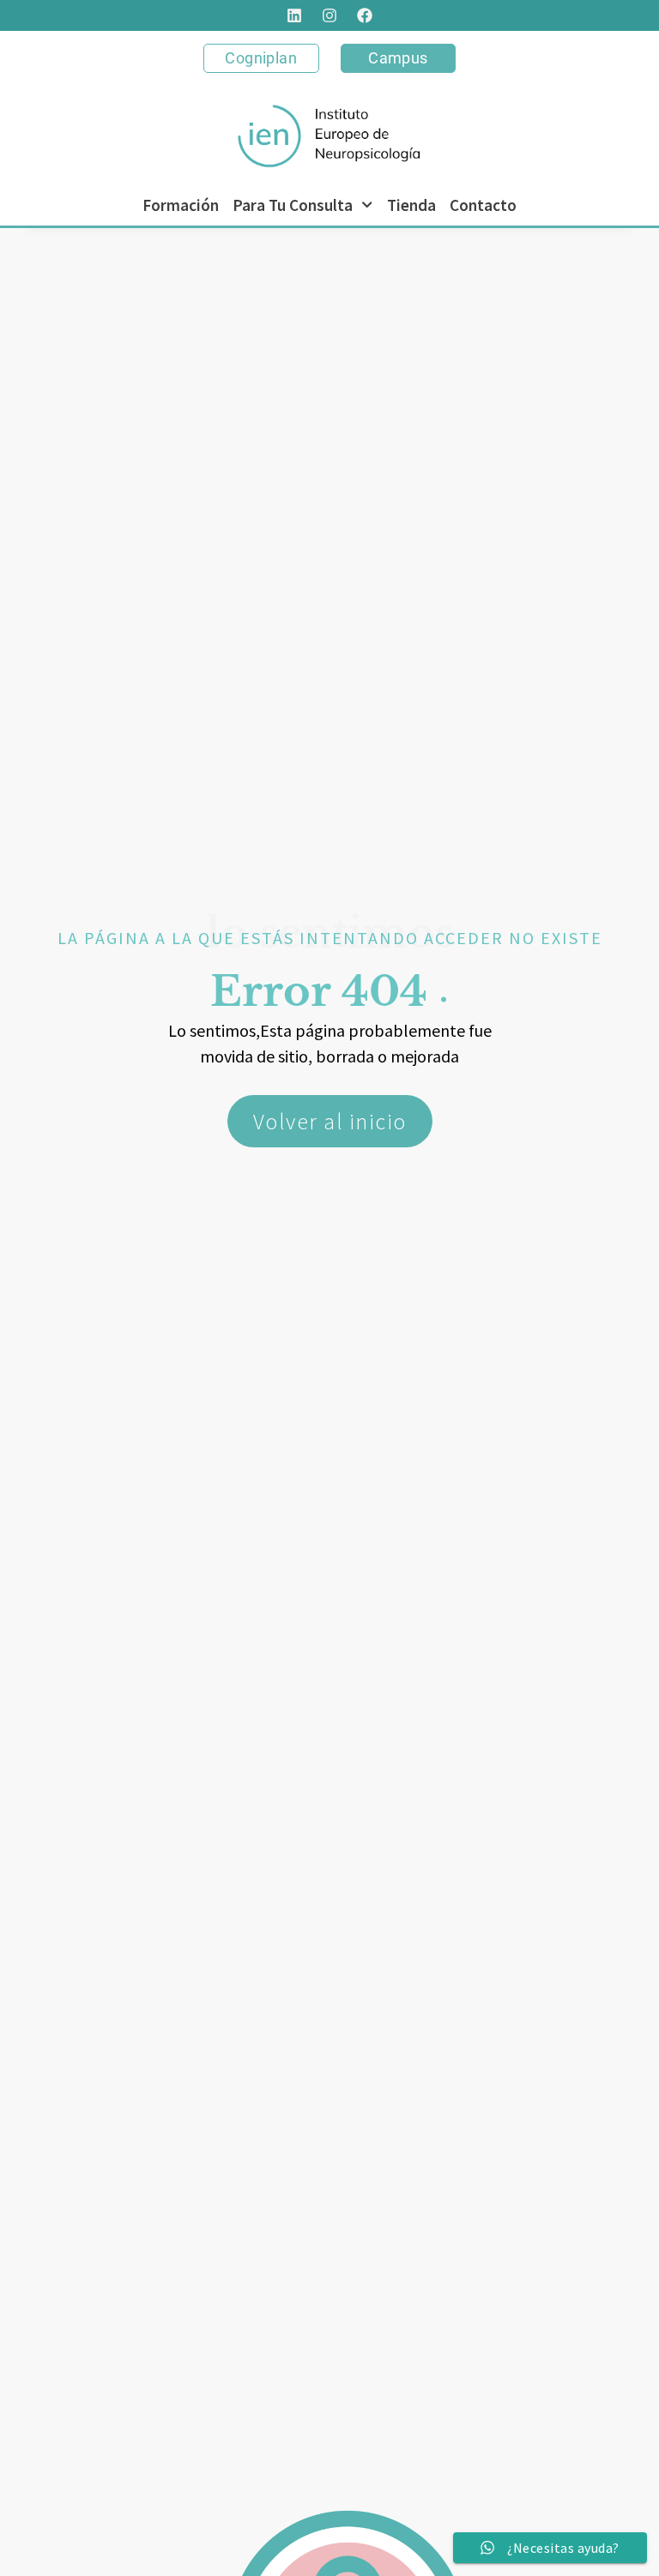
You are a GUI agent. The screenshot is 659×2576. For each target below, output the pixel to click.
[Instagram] (329, 15)
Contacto (483, 205)
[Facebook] (365, 15)
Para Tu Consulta (293, 205)
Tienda (411, 205)
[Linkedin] (294, 15)
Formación (181, 205)
